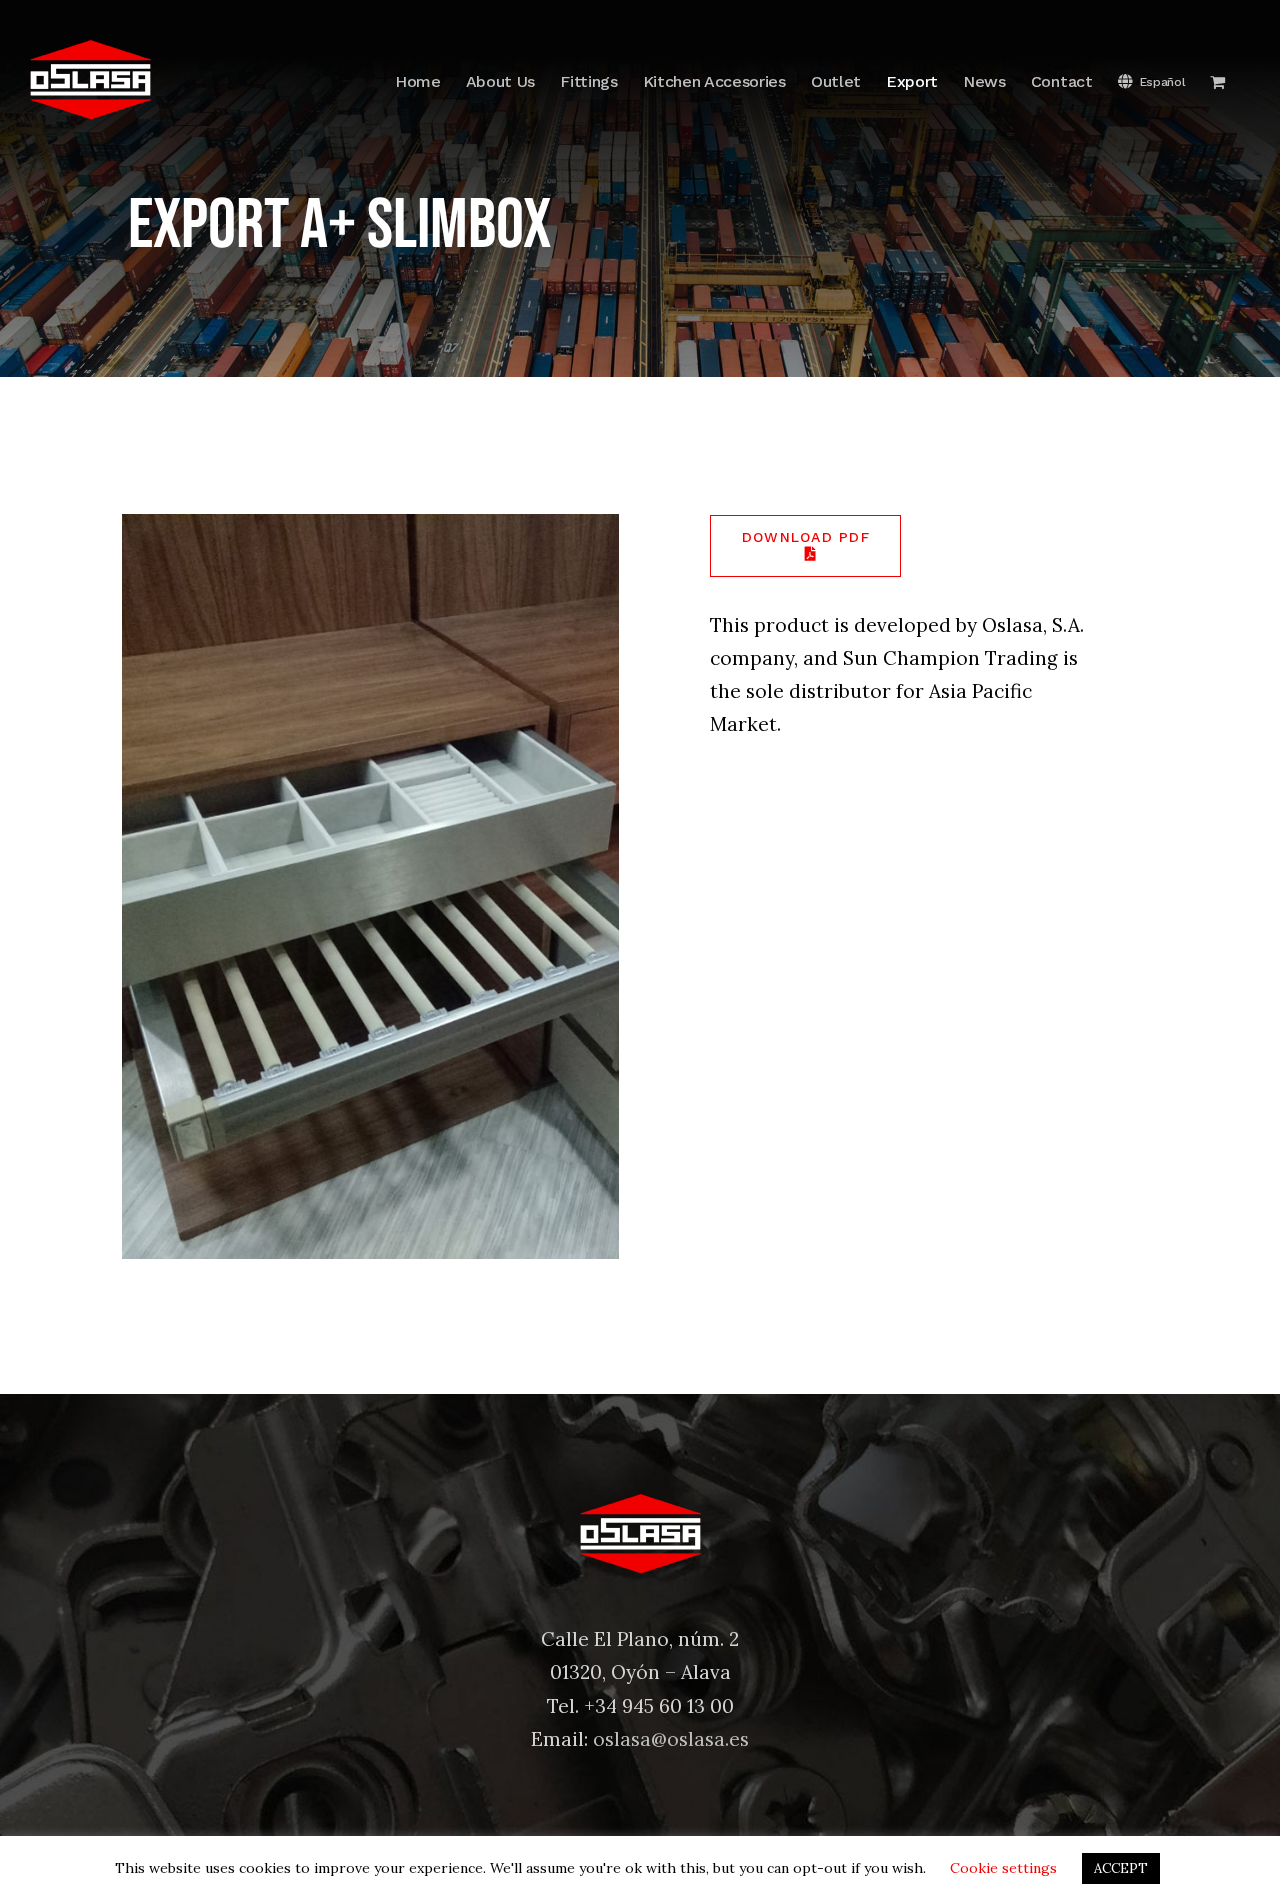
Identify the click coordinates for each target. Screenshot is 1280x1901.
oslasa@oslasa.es (671, 1739)
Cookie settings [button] (1003, 1868)
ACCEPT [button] (1121, 1868)
